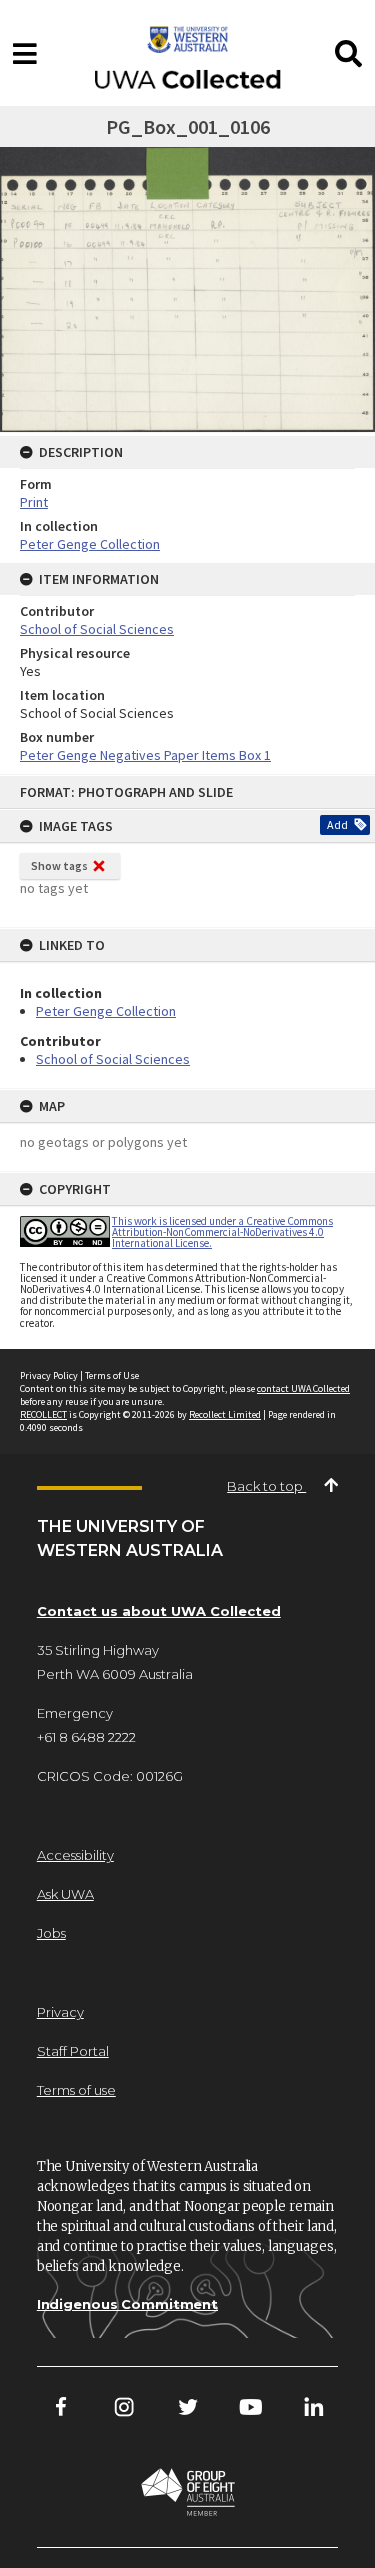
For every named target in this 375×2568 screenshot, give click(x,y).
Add (337, 824)
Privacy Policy (49, 1375)
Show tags (59, 865)
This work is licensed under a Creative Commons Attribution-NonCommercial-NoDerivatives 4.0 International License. (222, 1232)
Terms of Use (112, 1375)
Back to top (266, 1486)
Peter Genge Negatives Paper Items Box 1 (145, 755)
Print (34, 502)
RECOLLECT (43, 1414)
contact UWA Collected (303, 1388)
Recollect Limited (225, 1414)
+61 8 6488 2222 (86, 1737)
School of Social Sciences (113, 1059)
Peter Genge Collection (106, 1011)
